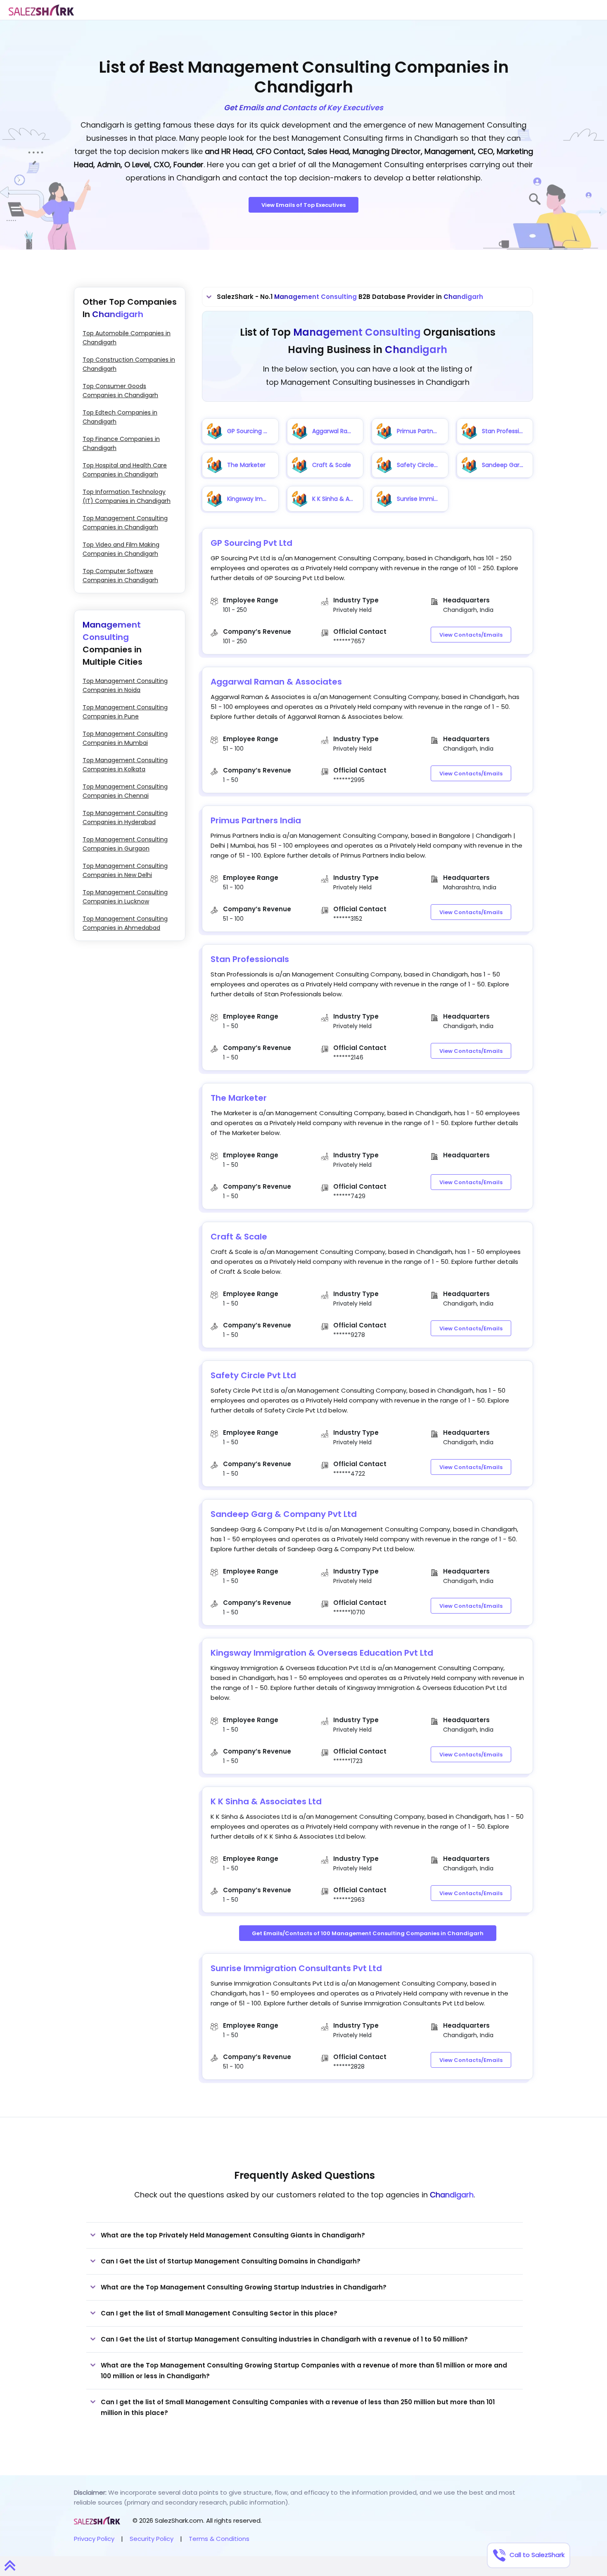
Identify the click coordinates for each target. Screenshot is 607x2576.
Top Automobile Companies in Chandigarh (127, 338)
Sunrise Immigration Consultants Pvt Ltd (296, 1968)
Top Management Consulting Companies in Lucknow (125, 897)
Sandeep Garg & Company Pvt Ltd (284, 1514)
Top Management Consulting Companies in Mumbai (125, 738)
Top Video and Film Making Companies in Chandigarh (121, 549)
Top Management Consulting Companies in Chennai (125, 791)
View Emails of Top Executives (303, 205)
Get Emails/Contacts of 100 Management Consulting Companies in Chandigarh (368, 1933)
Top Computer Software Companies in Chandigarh (120, 576)
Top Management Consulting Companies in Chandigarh (125, 523)
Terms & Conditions (219, 2539)
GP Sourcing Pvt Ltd (251, 543)
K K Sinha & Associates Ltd (266, 1801)
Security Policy (152, 2539)
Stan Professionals (250, 959)
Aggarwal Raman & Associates (276, 682)
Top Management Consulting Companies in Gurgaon (125, 844)
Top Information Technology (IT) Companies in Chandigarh (127, 496)
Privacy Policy (94, 2539)
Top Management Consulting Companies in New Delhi (125, 870)
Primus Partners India (256, 820)
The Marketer (239, 1098)
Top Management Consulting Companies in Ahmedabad (125, 923)
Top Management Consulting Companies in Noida (125, 685)
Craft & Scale (239, 1237)
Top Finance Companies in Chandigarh (121, 443)
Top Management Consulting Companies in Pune (125, 712)
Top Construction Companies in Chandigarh (129, 364)
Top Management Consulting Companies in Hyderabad (125, 818)
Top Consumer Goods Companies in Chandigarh (120, 391)
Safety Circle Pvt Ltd (253, 1375)
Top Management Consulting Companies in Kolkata (125, 765)
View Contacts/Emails (471, 635)
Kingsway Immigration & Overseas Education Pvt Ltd (322, 1653)
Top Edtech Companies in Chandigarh (120, 417)
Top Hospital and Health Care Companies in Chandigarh (125, 470)
